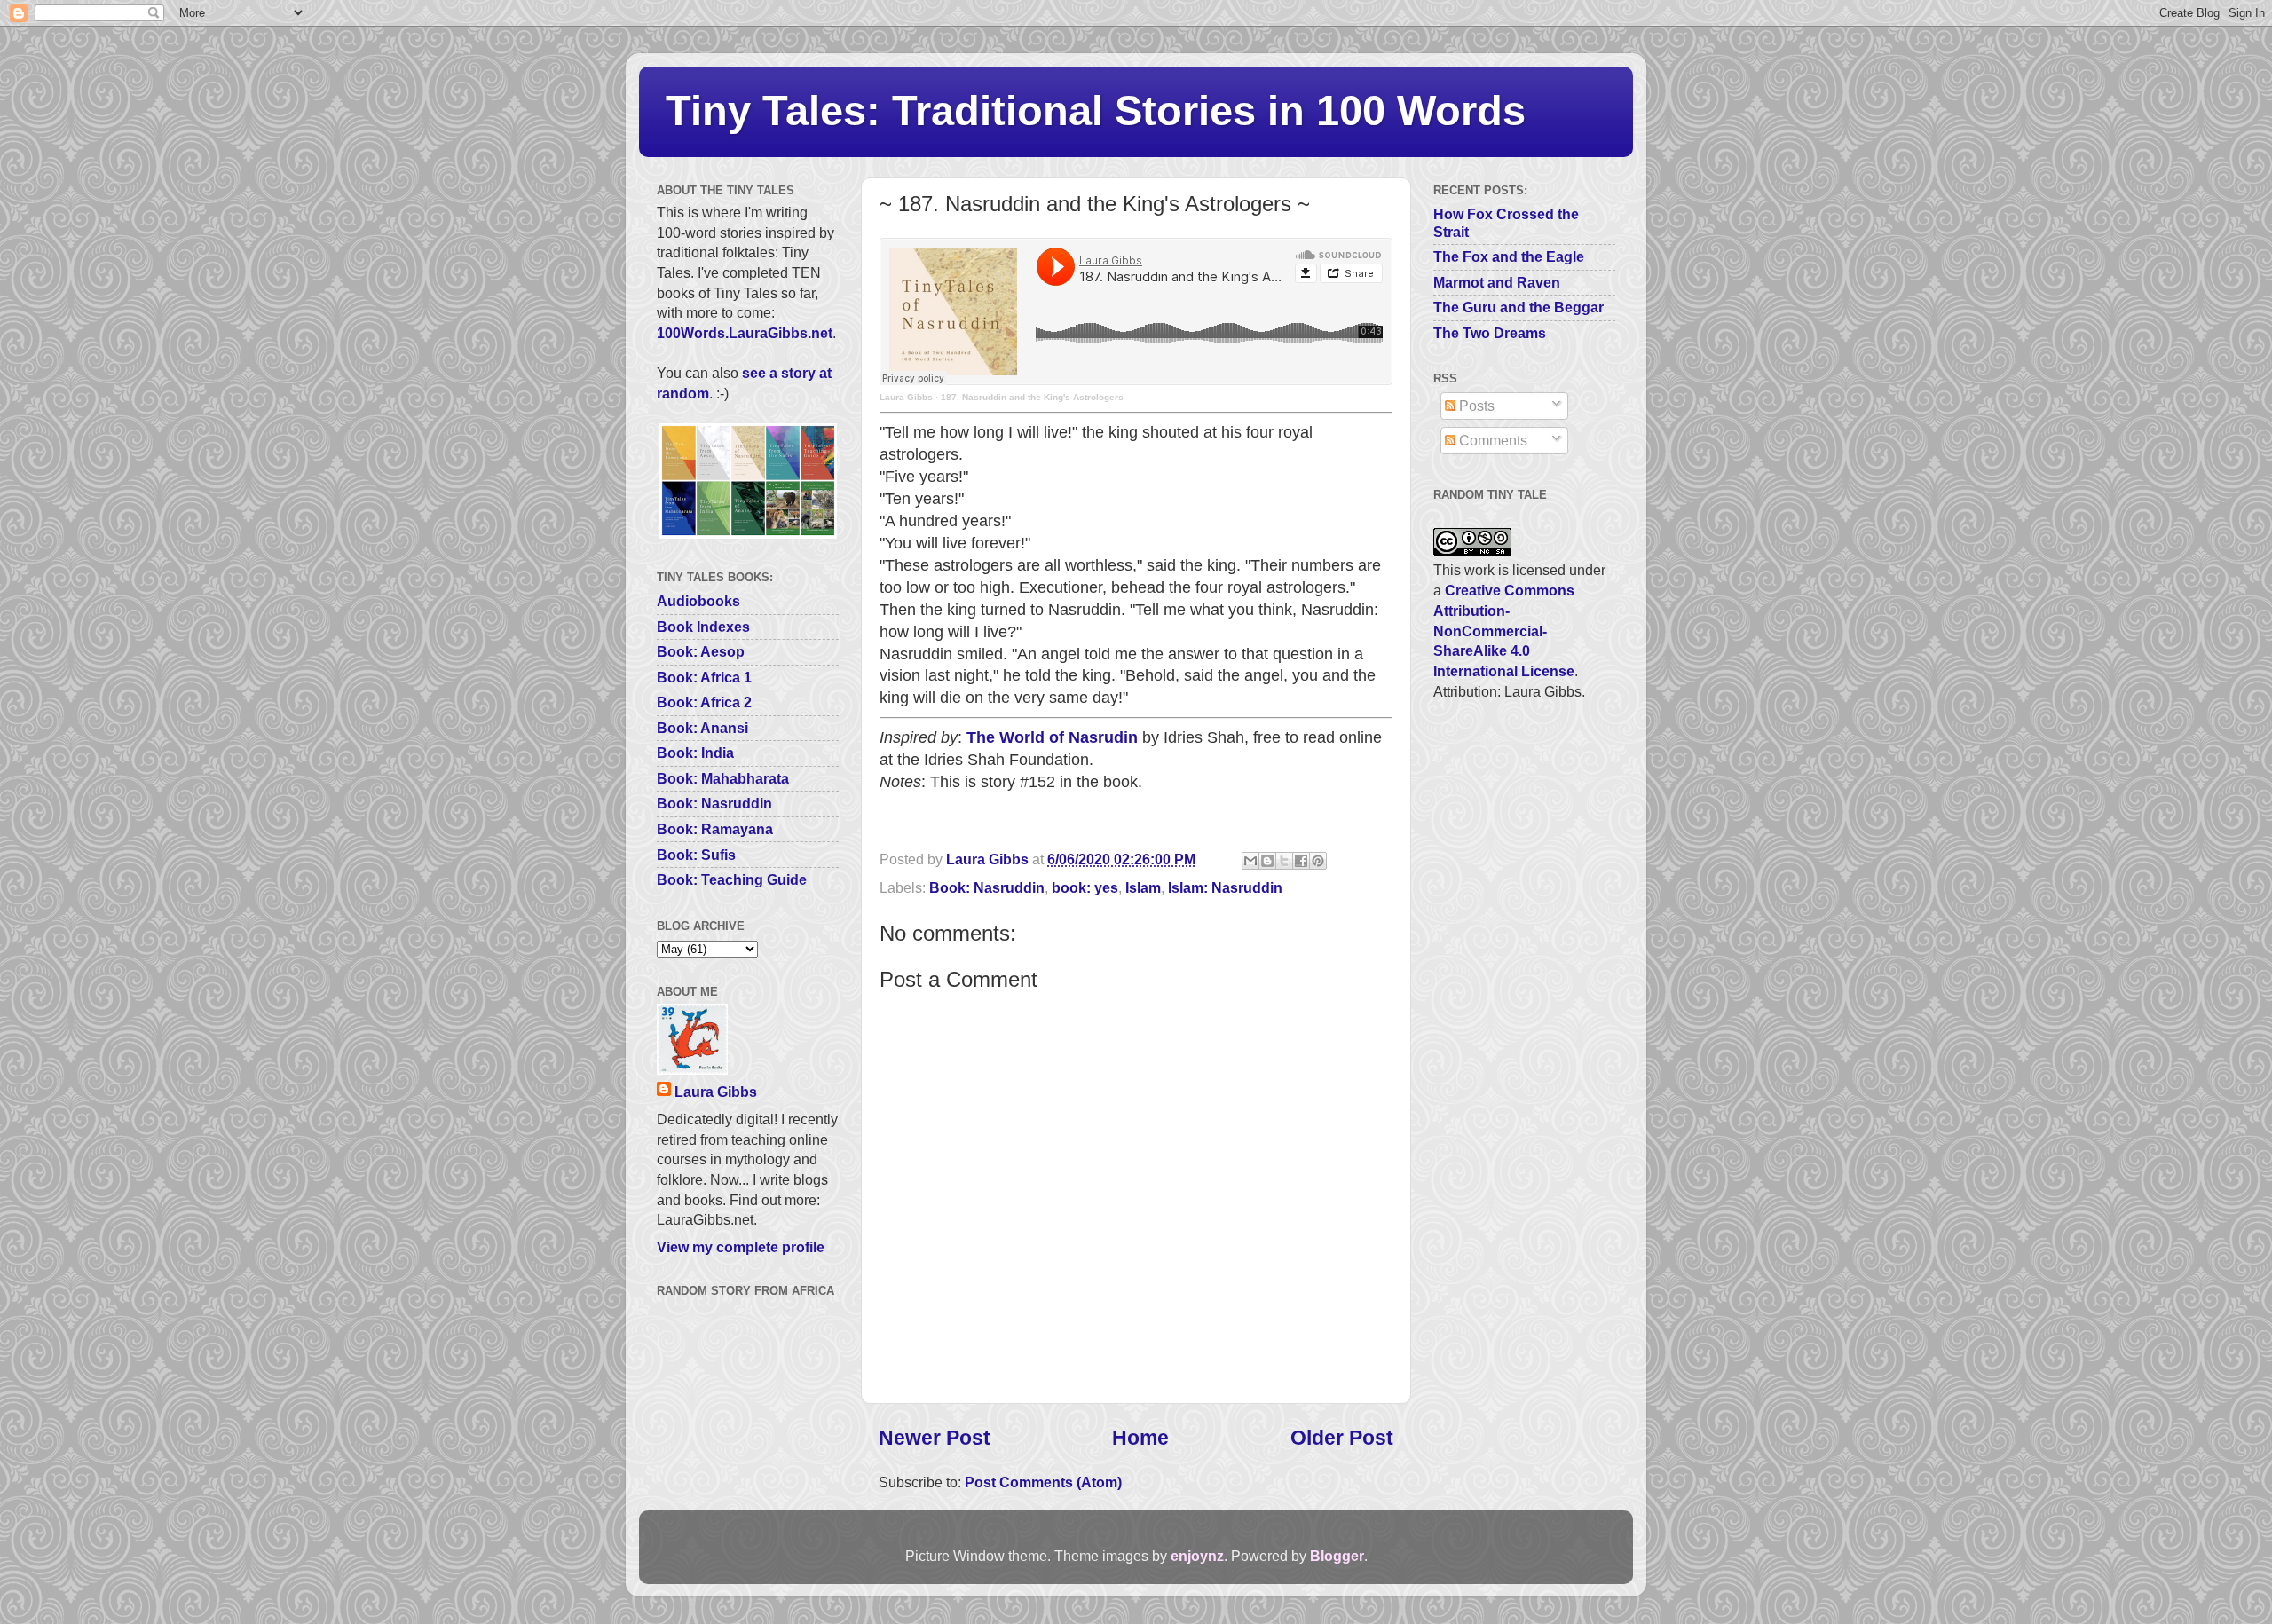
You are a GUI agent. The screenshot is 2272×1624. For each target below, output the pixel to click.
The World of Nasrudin (1052, 737)
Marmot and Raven (1497, 282)
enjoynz (1197, 1556)
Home (1140, 1438)
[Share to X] (1284, 861)
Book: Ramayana (715, 829)
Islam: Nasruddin (1225, 887)
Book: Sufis (696, 855)
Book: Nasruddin (987, 887)
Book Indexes (703, 627)
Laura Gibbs (906, 397)
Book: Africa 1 (704, 677)
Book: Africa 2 (704, 702)
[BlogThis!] (1267, 861)
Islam (1143, 887)
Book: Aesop (701, 651)
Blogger (1337, 1556)
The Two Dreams (1490, 333)
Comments (1491, 440)
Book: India (695, 753)
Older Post (1342, 1438)
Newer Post (935, 1438)
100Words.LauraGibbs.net (745, 333)
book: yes (1085, 887)
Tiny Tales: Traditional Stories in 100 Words (1096, 110)
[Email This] (1250, 861)
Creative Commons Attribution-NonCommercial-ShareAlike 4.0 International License (1504, 631)
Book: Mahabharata (723, 778)
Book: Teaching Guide (732, 879)
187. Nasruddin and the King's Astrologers (1032, 397)
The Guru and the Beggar (1519, 307)
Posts (1475, 406)
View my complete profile (741, 1247)
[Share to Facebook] (1301, 861)
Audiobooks (698, 601)
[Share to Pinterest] (1318, 861)
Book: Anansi (702, 728)
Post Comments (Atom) (1043, 1482)
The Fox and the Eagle (1509, 256)
